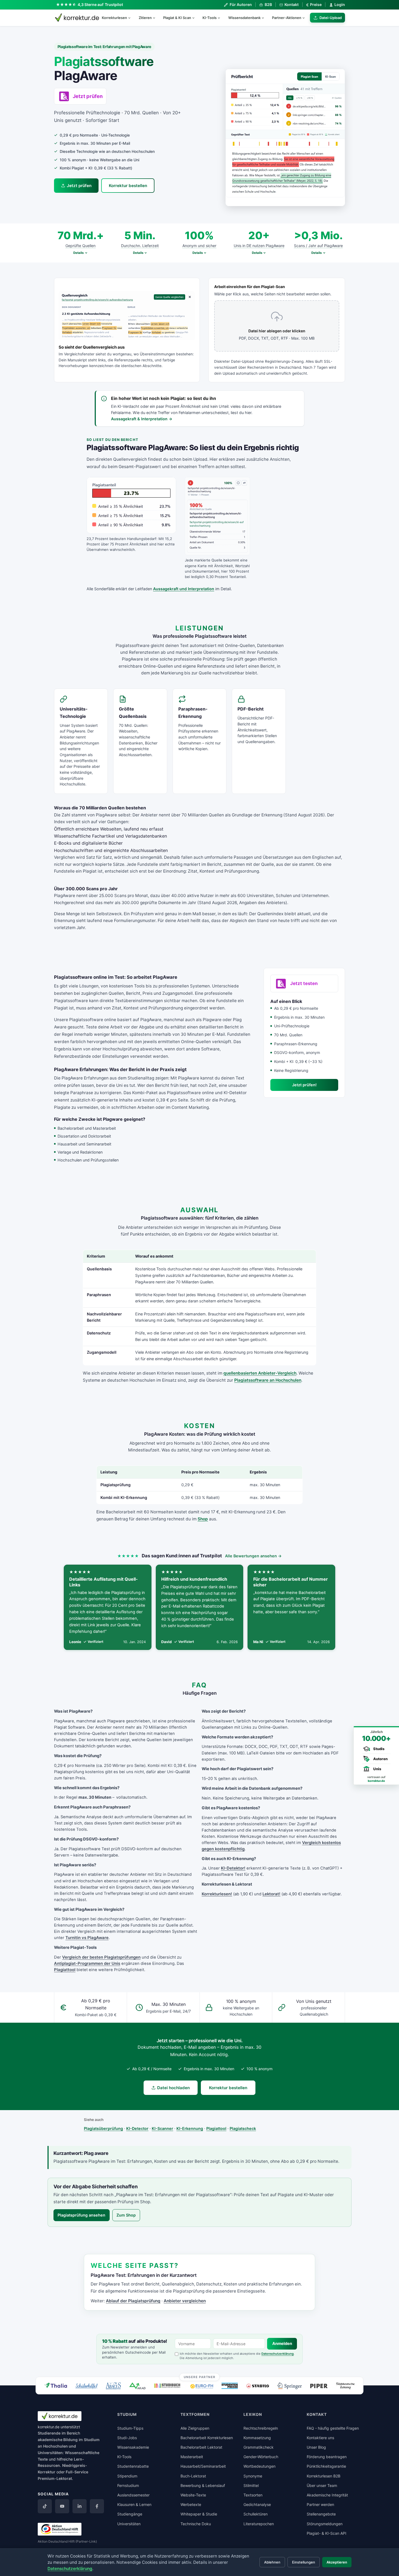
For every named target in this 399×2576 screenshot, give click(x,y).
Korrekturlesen (114, 18)
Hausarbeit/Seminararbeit (203, 2466)
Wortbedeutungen (259, 2466)
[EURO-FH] (202, 2386)
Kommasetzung (257, 2438)
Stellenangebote (321, 2514)
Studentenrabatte (133, 2466)
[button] (285, 138)
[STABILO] (258, 2386)
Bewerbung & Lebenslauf (203, 2485)
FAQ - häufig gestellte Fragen (333, 2428)
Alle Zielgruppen (195, 2428)
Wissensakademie (133, 2447)
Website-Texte (193, 2495)
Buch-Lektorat (193, 2476)
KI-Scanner (162, 2128)
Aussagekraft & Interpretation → (142, 419)
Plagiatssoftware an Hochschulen (268, 1380)
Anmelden (282, 2344)
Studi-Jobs (127, 2438)
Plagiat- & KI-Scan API (327, 2533)
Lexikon (253, 2414)
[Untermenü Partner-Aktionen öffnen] (306, 18)
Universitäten (129, 2524)
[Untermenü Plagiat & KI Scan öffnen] (196, 18)
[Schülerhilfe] (86, 2386)
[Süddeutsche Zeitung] (345, 2386)
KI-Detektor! (233, 1868)
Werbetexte (191, 2504)
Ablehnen (272, 2562)
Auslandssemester (133, 2495)
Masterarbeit (192, 2457)
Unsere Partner (200, 2377)
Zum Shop (126, 2215)
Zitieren (145, 18)
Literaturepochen (259, 2524)
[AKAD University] (137, 2386)
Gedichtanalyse (257, 2504)
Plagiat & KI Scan (177, 18)
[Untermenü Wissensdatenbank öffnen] (265, 18)
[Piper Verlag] (319, 2386)
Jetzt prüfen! (304, 1085)
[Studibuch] (168, 2386)
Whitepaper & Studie (199, 2514)
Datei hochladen (173, 2088)
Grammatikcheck (259, 2447)
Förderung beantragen (327, 2457)
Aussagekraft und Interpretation (184, 589)
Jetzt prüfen (79, 186)
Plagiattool (65, 1970)
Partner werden (320, 2504)
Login (340, 4)
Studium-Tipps (130, 2428)
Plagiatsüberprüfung (103, 2128)
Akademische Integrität (327, 2495)
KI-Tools (210, 18)
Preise (314, 5)
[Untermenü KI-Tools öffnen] (221, 18)
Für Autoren (241, 4)
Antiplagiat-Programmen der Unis (87, 1963)
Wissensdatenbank (244, 18)
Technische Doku (196, 2524)
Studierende (49, 2433)
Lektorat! (271, 1894)
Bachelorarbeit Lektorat (201, 2447)
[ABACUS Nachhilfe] (113, 2386)
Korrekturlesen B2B (324, 2476)
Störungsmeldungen (325, 2524)
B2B (268, 4)
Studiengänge (130, 2514)
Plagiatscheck (243, 2128)
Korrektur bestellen (128, 186)
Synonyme (253, 2476)
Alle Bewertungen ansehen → (253, 1556)
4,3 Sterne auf (100, 4)
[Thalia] (56, 2385)
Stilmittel (251, 2485)
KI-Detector (137, 2128)
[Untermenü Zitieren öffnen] (156, 18)
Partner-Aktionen (287, 18)
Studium (92, 2440)
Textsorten (253, 2495)
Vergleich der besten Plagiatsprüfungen (101, 1957)
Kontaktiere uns (320, 2438)
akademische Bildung (58, 2440)
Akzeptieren (337, 2562)
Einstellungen (304, 2562)
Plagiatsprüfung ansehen (81, 2215)
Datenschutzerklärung (278, 2354)
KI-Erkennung (190, 2128)
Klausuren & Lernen (134, 2504)
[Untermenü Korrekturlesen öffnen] (132, 18)
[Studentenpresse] (230, 2386)
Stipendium (127, 2476)
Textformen (195, 2414)
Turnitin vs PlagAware (87, 1938)
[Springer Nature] (290, 2386)
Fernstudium (128, 2485)
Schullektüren (256, 2514)
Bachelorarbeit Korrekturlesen (207, 2438)
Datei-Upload (331, 18)
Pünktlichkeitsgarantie (326, 2466)
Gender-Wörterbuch (261, 2457)
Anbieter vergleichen (185, 2301)
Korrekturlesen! (217, 1894)
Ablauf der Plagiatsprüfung (133, 2301)
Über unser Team (322, 2485)
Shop (203, 1519)
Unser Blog (316, 2447)
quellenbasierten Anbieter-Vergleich (260, 1373)
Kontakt (292, 4)
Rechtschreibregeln (261, 2428)
